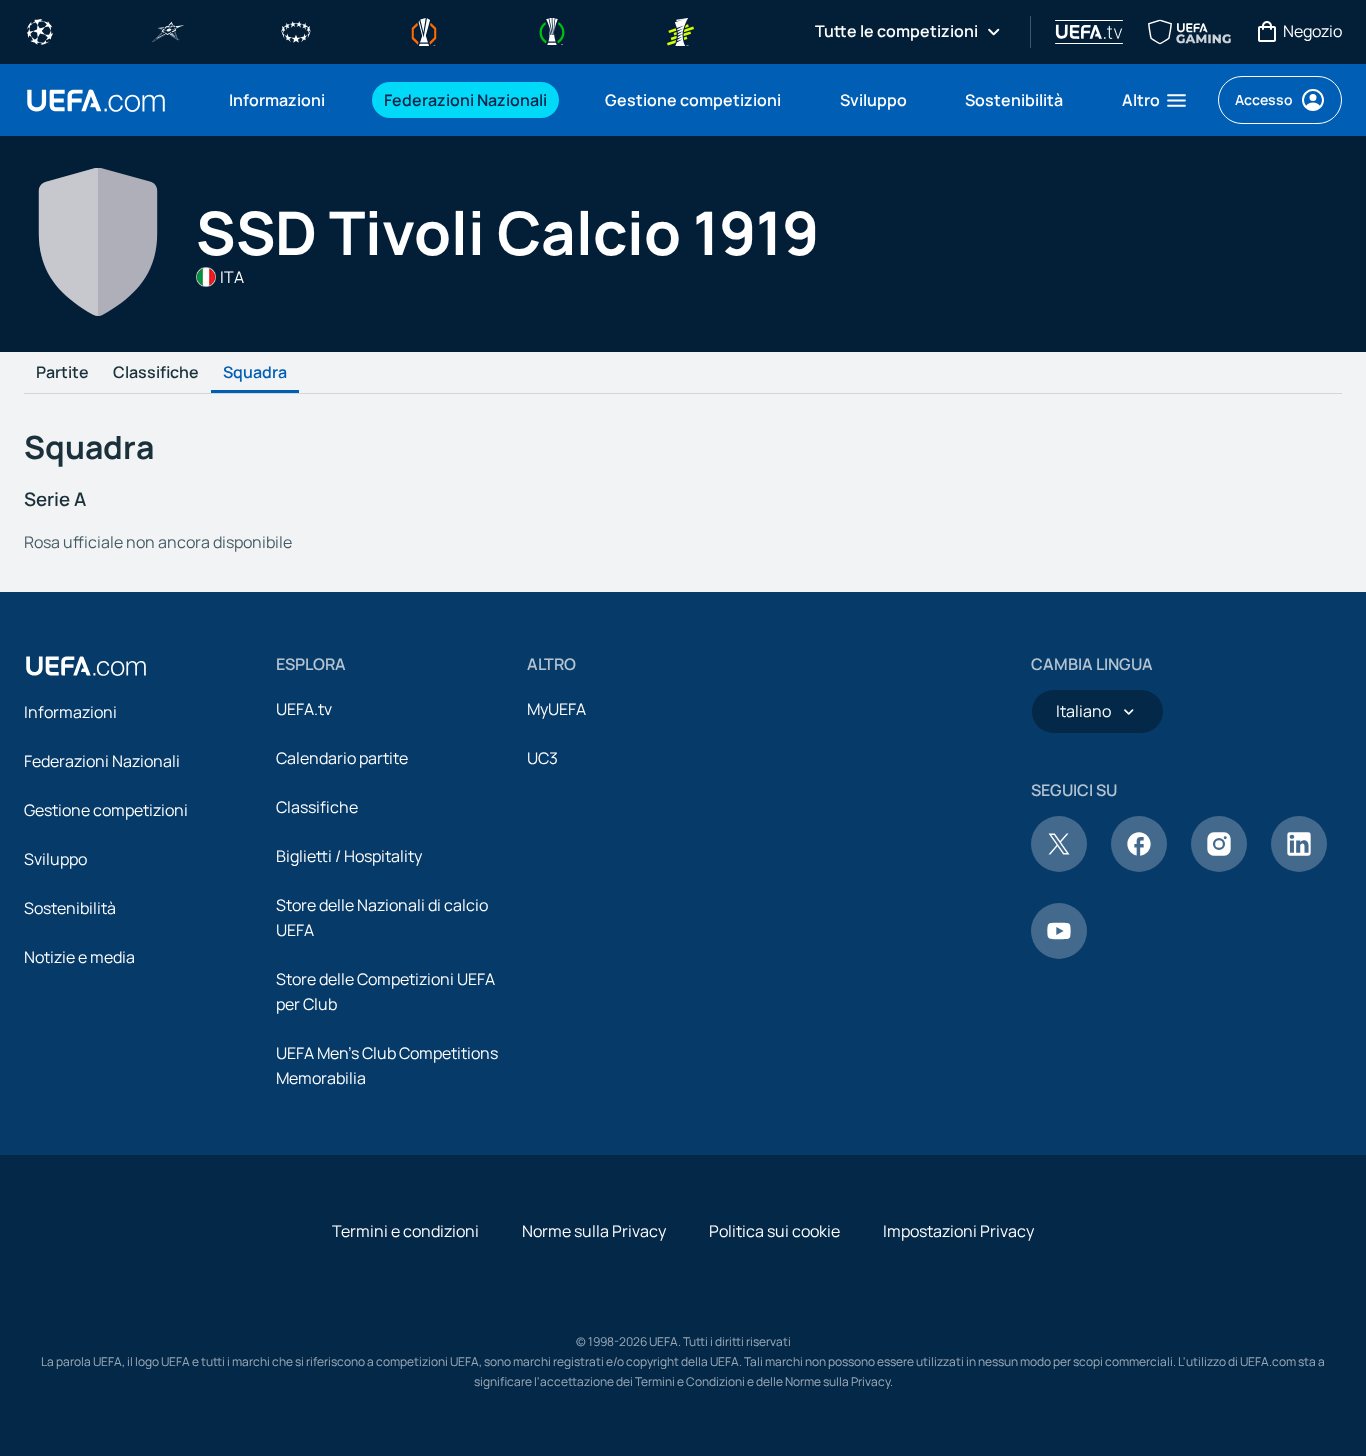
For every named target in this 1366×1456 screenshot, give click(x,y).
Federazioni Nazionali (102, 761)
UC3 (542, 758)
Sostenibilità (70, 908)
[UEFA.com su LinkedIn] (1299, 866)
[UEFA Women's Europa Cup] (680, 30)
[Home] (86, 666)
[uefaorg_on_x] (1059, 866)
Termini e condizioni (405, 1231)
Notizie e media (79, 957)
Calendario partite (342, 758)
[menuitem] (281, 100)
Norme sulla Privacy (594, 1231)
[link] (277, 100)
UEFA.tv (304, 709)
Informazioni (70, 712)
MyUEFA (556, 709)
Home (96, 100)
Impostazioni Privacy (958, 1231)
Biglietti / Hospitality (349, 856)
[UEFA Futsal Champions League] (168, 30)
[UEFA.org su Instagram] (1219, 866)
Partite (62, 373)
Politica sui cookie (774, 1231)
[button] (1155, 100)
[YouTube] (1059, 953)
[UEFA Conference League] (552, 30)
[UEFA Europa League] (424, 30)
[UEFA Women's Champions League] (296, 30)
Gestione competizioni (106, 810)
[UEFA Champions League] (40, 30)
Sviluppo (55, 859)
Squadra (255, 373)
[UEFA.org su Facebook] (1139, 866)
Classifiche (156, 373)
